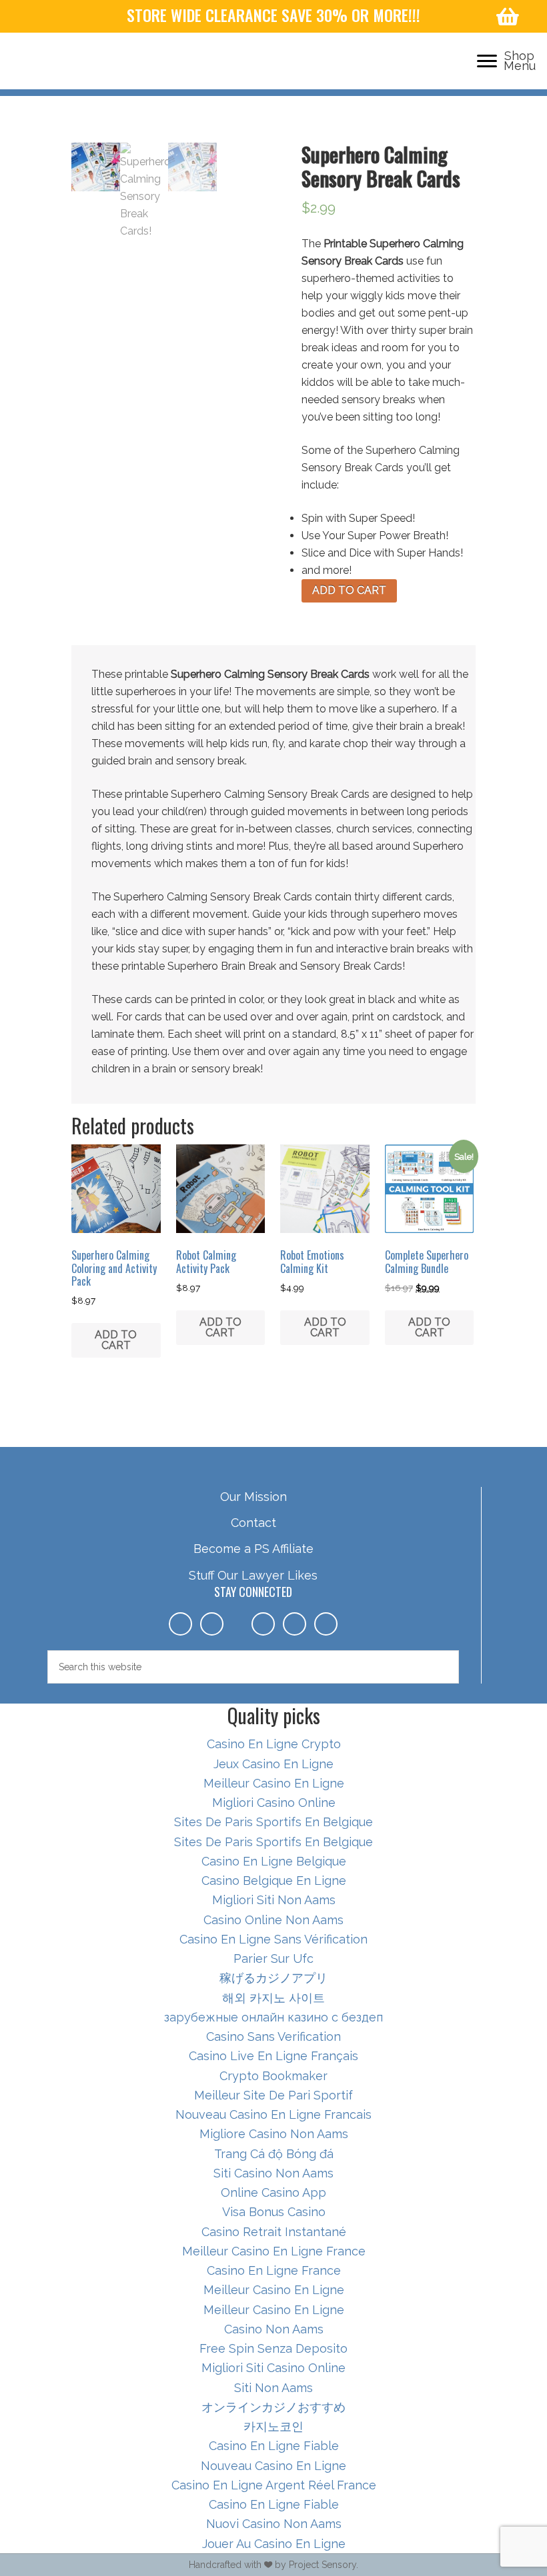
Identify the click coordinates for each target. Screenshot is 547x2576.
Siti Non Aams (273, 2388)
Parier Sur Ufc (273, 1958)
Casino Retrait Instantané (274, 2232)
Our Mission (253, 1497)
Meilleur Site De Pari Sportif (273, 2095)
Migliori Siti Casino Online (273, 2368)
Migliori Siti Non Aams (274, 1900)
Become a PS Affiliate (253, 1549)
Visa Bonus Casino (274, 2212)
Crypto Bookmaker (273, 2076)
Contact (253, 1523)
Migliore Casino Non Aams (274, 2134)
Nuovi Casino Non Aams (274, 2524)
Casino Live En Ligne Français (273, 2056)
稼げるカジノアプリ (273, 1978)
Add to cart (349, 590)
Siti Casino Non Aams (273, 2173)
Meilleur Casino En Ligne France (274, 2251)
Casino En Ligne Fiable (274, 2446)
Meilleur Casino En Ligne (274, 1783)
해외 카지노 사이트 (273, 1998)
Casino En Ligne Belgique (274, 1861)
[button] (487, 61)
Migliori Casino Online (274, 1803)
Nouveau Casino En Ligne (273, 2466)
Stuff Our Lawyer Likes (253, 1575)
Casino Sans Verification (273, 2036)
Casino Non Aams (274, 2329)
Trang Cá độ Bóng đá (274, 2154)
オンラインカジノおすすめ (273, 2407)
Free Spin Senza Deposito (273, 2348)
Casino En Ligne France (274, 2270)
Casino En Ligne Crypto (274, 1744)
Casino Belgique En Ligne (274, 1881)
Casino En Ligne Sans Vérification (273, 1939)
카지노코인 (273, 2426)
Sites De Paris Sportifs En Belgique (273, 1822)
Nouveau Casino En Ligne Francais (273, 2114)
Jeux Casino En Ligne (273, 1764)
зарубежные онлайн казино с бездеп (273, 2017)
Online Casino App (273, 2192)
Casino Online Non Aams (273, 1920)
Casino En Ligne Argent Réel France (274, 2485)
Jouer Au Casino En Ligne (274, 2544)
